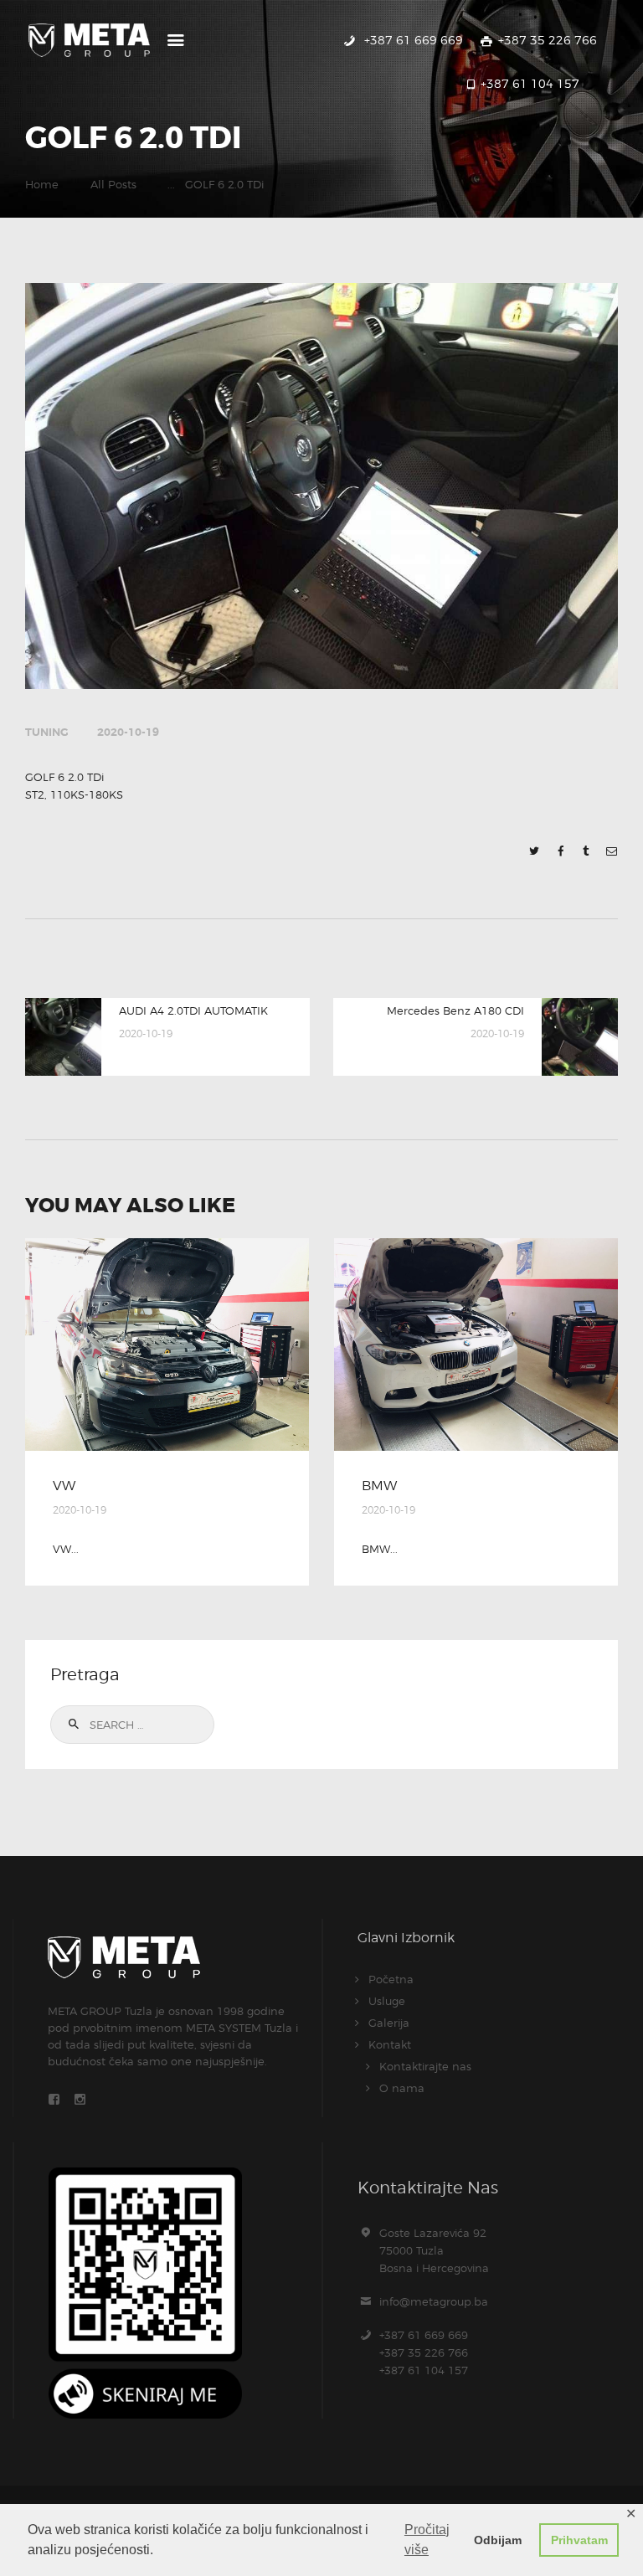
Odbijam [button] (498, 2540)
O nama (402, 2088)
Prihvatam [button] (579, 2540)
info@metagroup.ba (434, 2301)
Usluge (387, 2001)
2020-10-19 (128, 732)
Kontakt (390, 2044)
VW (64, 1486)
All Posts (113, 184)
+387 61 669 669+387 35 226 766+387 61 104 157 (424, 2352)
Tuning (47, 732)
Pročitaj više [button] (427, 2540)
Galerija (389, 2023)
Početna (391, 1979)
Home (42, 184)
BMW (379, 1486)
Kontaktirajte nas (425, 2066)
